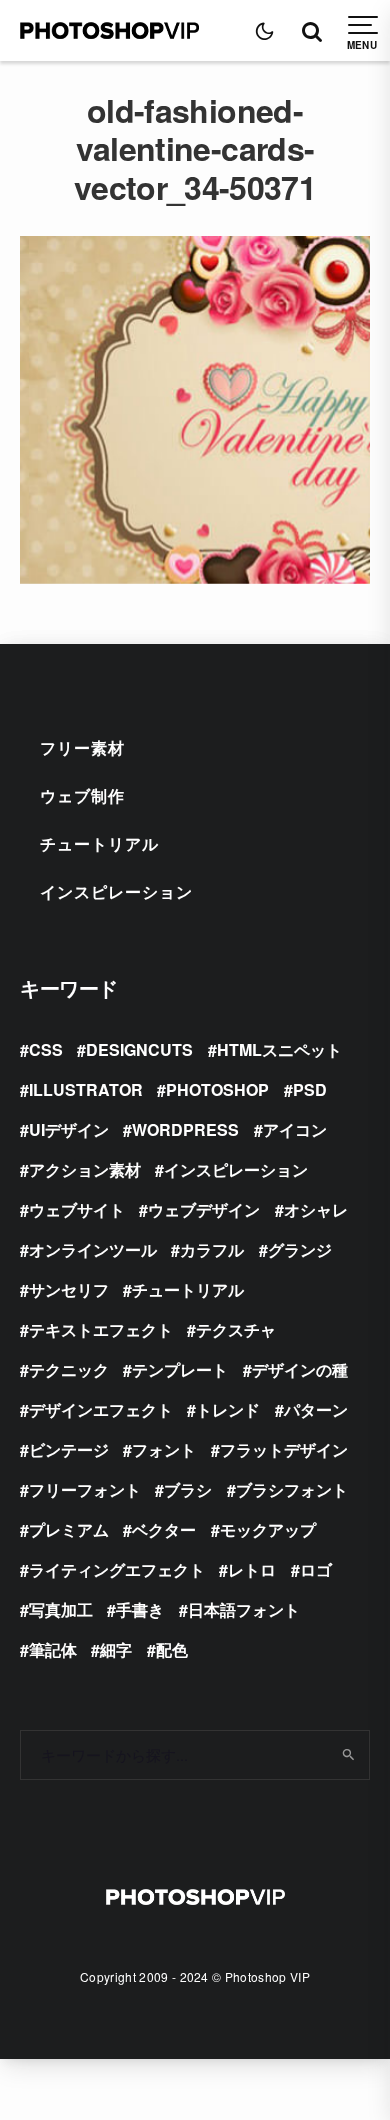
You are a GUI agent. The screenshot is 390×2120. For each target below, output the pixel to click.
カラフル (212, 1249)
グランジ (300, 1249)
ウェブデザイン (204, 1209)
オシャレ (316, 1209)
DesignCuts (139, 1049)
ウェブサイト (77, 1209)
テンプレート (180, 1369)
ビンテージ (69, 1449)
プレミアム (69, 1529)
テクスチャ (236, 1329)
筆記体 (53, 1649)
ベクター (164, 1529)
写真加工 (61, 1609)
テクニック (69, 1369)
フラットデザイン (284, 1449)
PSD (310, 1089)
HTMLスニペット (279, 1049)
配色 (172, 1649)
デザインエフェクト (101, 1409)
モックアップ (268, 1529)
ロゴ (316, 1569)
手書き (140, 1609)
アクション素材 (85, 1169)
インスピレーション (116, 891)
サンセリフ (69, 1289)
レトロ (252, 1569)
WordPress (185, 1129)
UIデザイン (69, 1129)
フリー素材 (82, 747)
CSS (46, 1049)
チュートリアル (99, 843)
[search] (347, 1755)
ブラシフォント (292, 1489)
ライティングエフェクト (117, 1569)
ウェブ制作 (82, 795)
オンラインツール (93, 1249)
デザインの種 (300, 1369)
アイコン (295, 1129)
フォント (164, 1449)
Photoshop (217, 1089)
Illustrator (86, 1089)
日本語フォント (244, 1609)
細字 (116, 1649)
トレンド (228, 1409)
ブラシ (188, 1489)
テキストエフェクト (101, 1329)
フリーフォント (85, 1489)
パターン (316, 1409)
